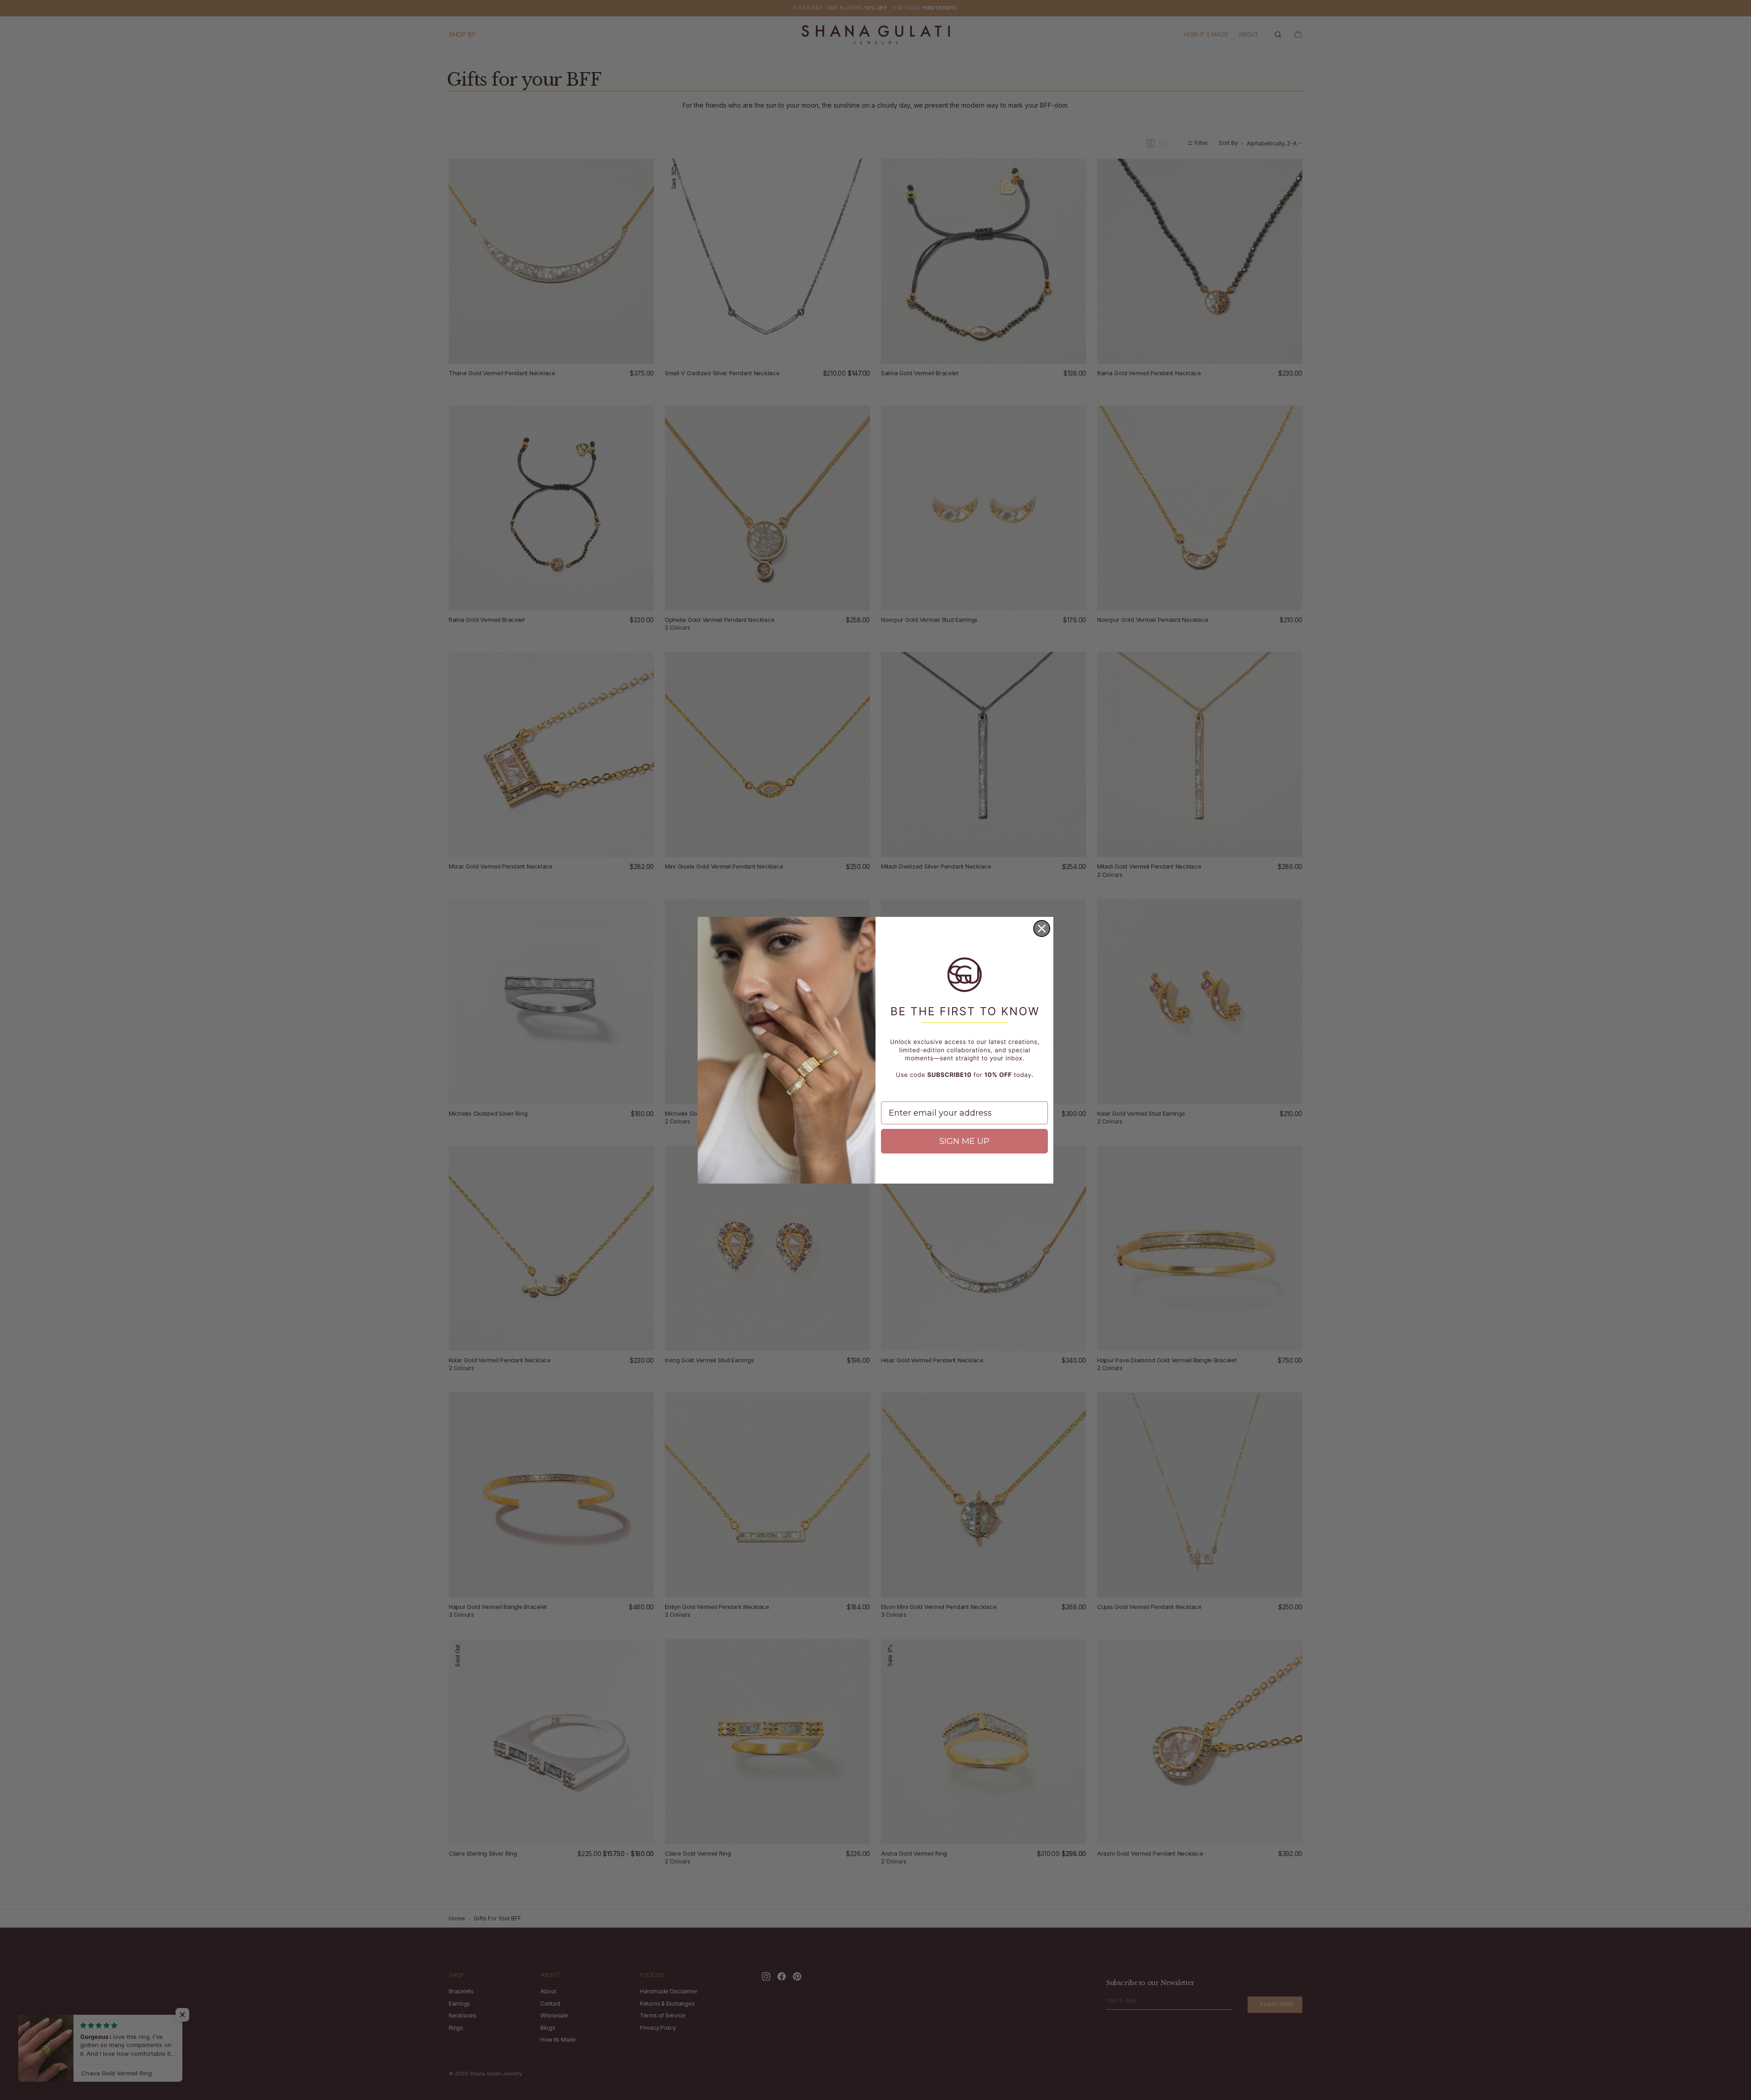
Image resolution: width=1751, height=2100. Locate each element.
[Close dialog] (1042, 928)
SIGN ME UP (964, 1141)
